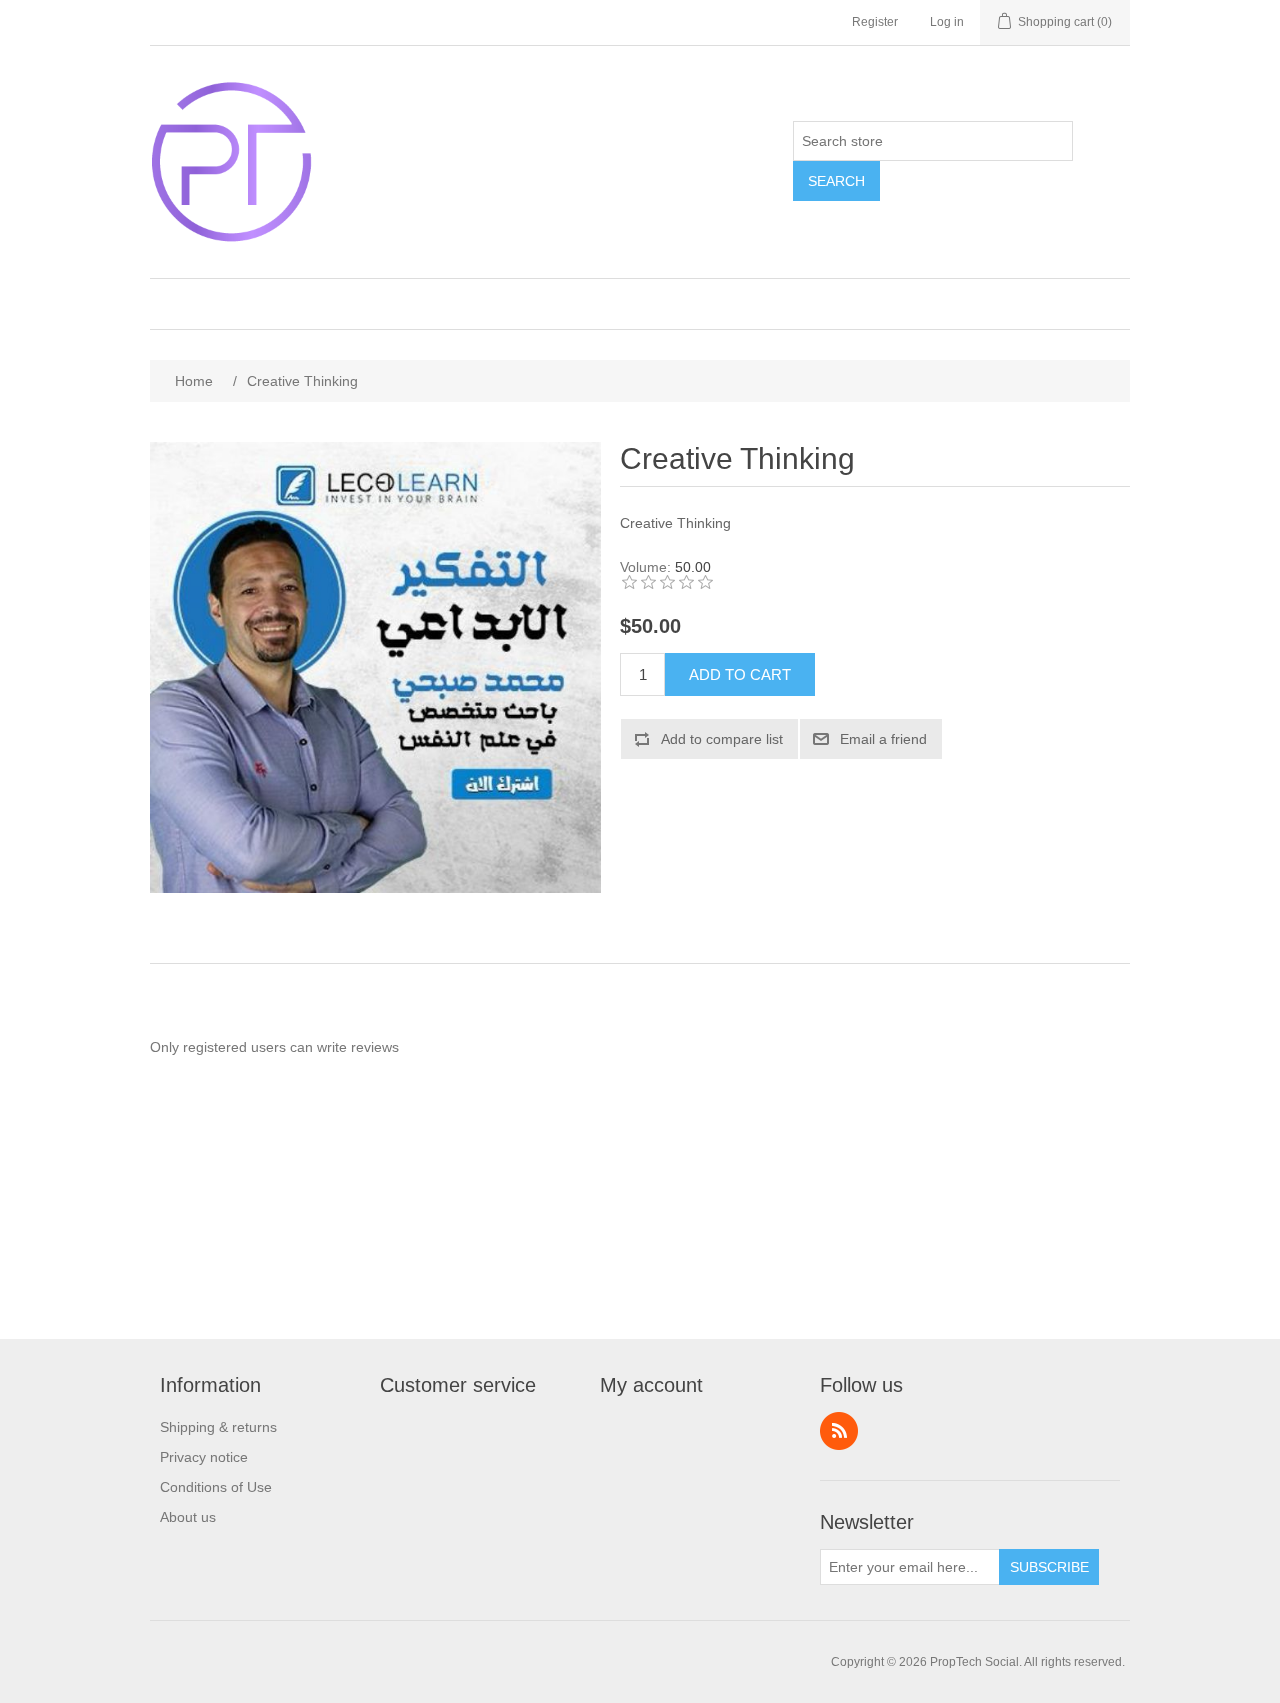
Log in (947, 22)
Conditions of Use (216, 1487)
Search (836, 181)
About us (188, 1517)
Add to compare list (722, 739)
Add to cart (740, 674)
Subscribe (1049, 1567)
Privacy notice (204, 1457)
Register (875, 22)
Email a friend (883, 739)
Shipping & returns (218, 1427)
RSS (839, 1431)
